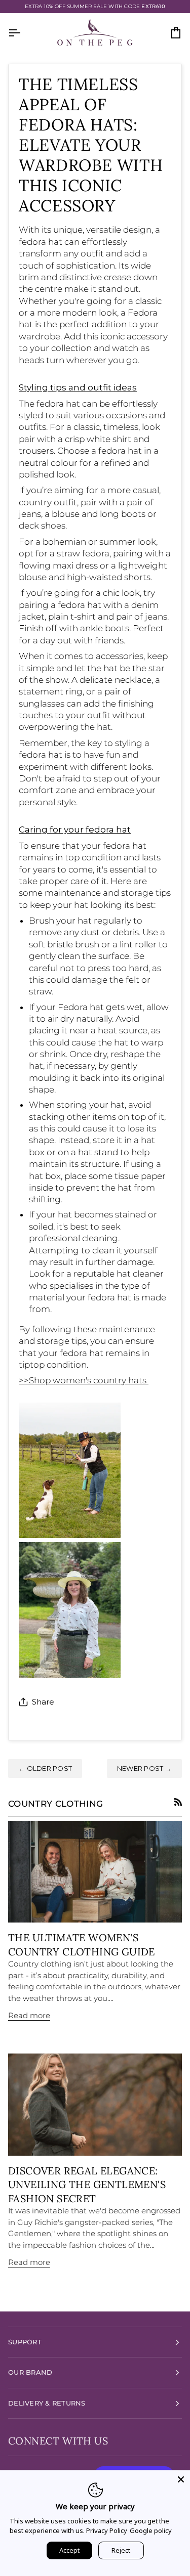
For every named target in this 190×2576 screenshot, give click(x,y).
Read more (29, 2015)
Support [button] (25, 2342)
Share (43, 1702)
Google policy (151, 2530)
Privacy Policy (107, 2530)
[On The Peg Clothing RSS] (178, 1802)
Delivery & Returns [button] (47, 2403)
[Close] (181, 2479)
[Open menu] (23, 33)
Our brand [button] (30, 2372)
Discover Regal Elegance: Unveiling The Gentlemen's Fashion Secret (87, 2185)
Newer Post (144, 1768)
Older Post (45, 1768)
